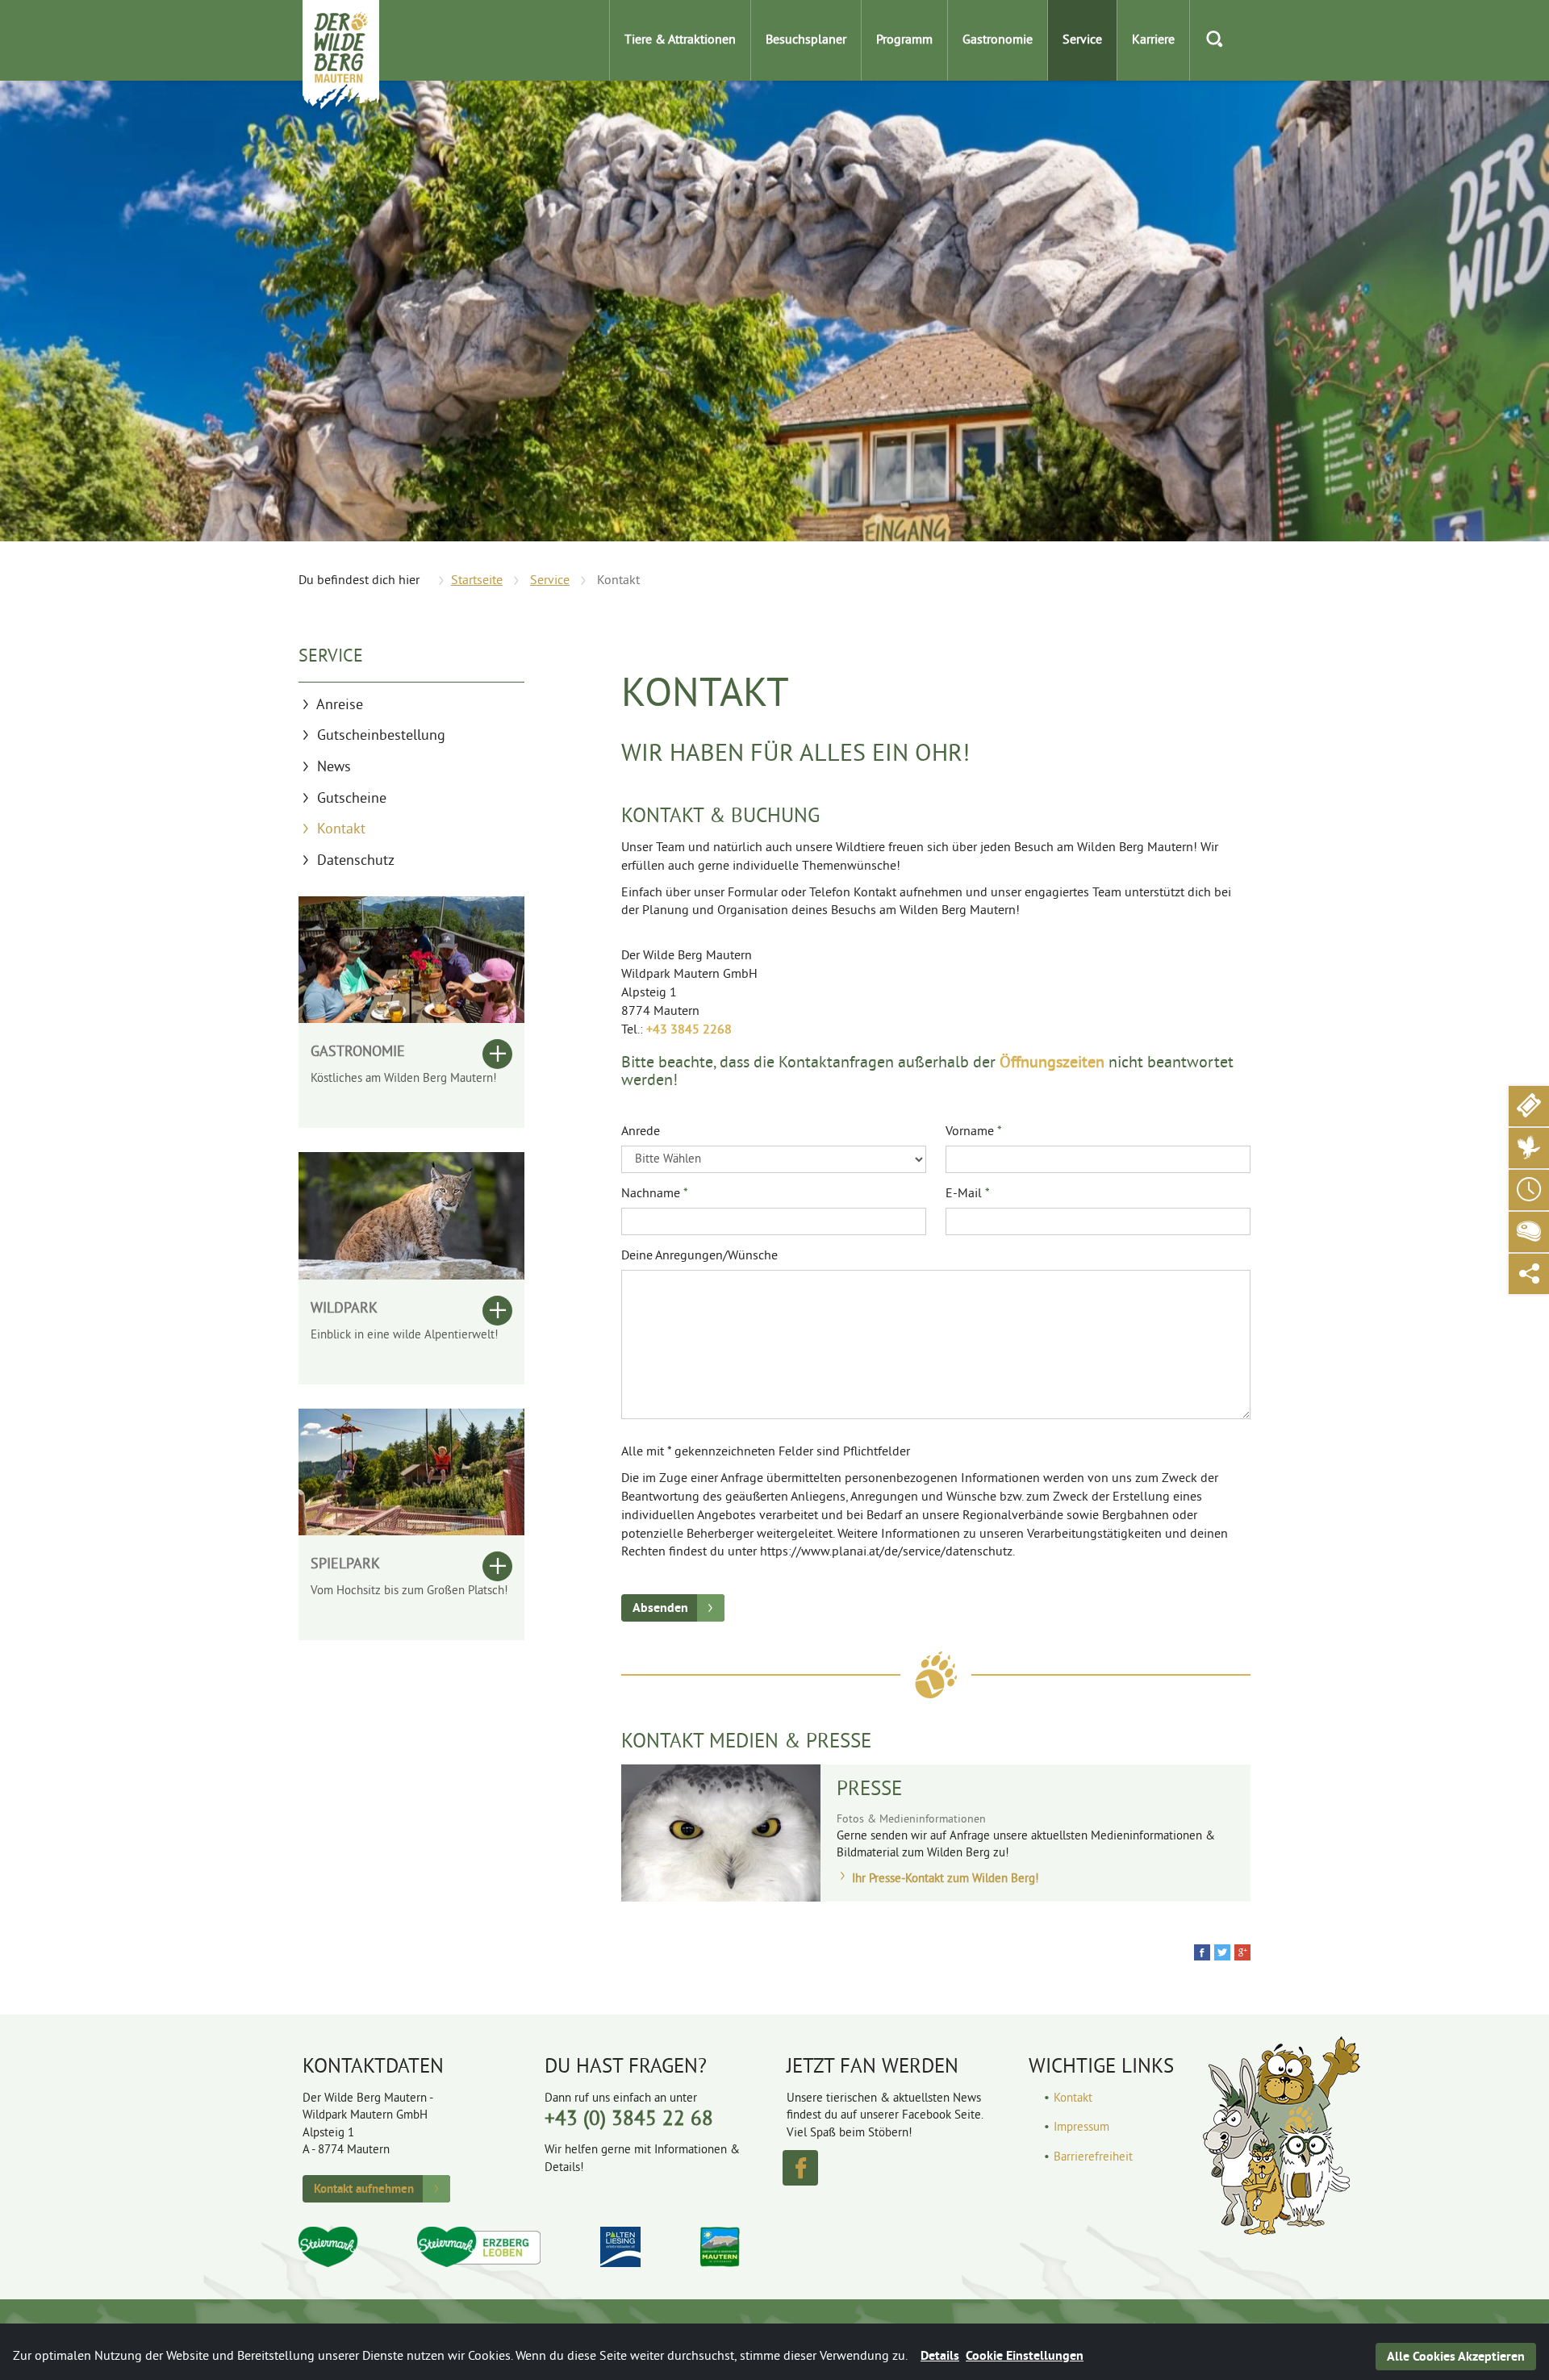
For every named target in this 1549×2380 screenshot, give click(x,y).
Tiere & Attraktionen (680, 40)
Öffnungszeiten (1052, 1064)
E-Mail (968, 1194)
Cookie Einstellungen (1025, 2355)
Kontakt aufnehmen (364, 2188)
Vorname (974, 1132)
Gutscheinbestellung (381, 736)
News (334, 768)
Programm (904, 40)
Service (1082, 40)
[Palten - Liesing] (620, 2247)
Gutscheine (352, 799)
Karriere (1153, 40)
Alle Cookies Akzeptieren (1456, 2356)
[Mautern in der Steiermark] (720, 2247)
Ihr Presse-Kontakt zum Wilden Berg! (944, 1879)
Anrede (641, 1132)
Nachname (655, 1194)
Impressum (1081, 2128)
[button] (1202, 1952)
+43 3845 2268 (689, 1030)
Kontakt (341, 830)
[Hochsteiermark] (479, 2247)
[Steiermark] (328, 2247)
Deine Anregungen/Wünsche (699, 1256)
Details (940, 2355)
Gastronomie (998, 40)
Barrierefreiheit (1093, 2158)
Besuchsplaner (806, 40)
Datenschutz (356, 861)
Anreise (340, 706)
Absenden (660, 1608)
